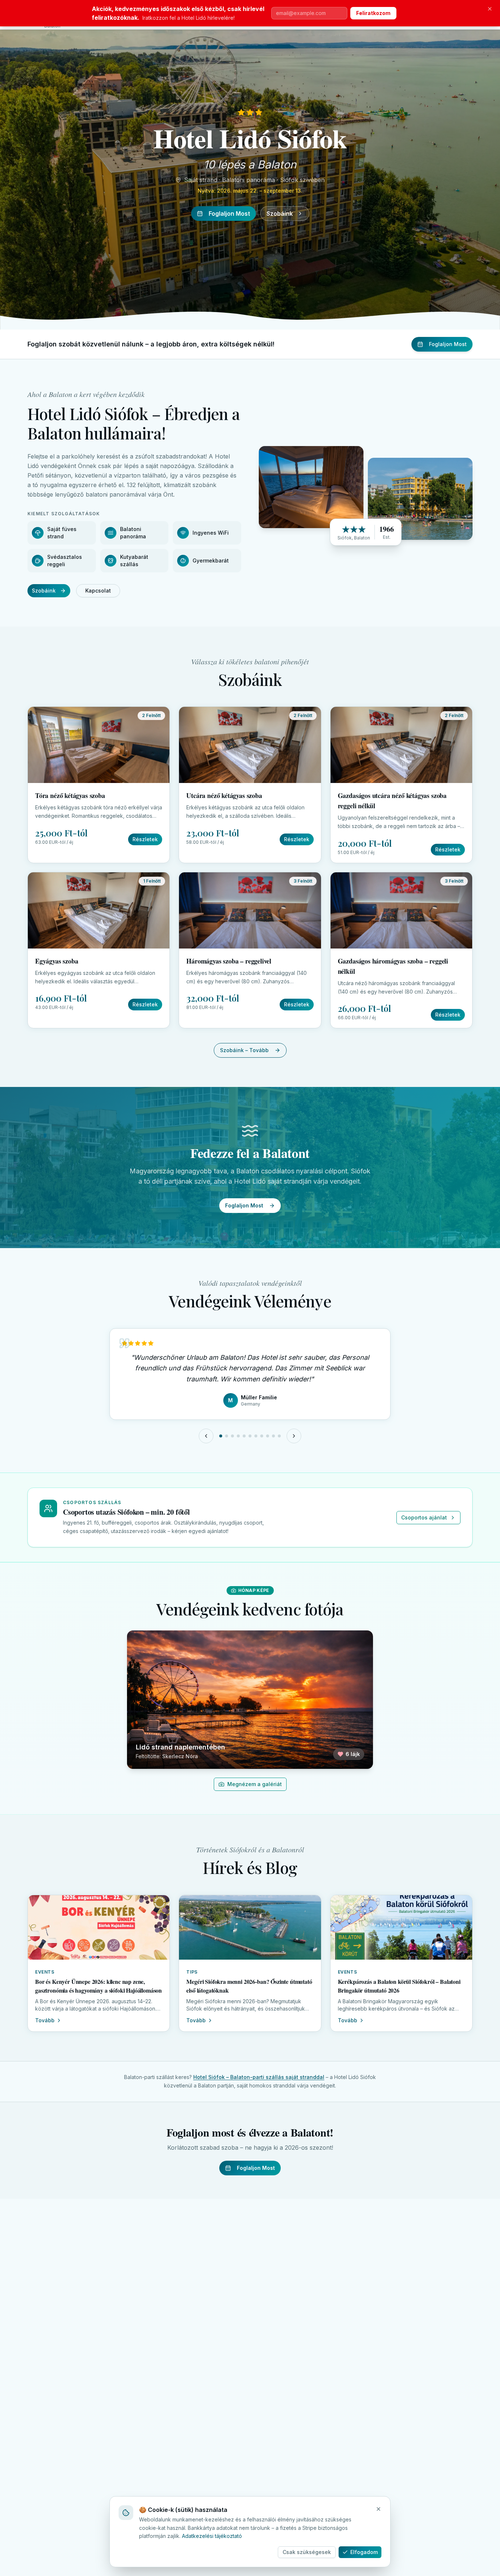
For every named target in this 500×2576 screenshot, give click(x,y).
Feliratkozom (373, 13)
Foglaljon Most (229, 214)
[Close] (378, 2509)
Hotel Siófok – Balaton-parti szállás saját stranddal (259, 2077)
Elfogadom (364, 2552)
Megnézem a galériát (255, 1784)
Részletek (145, 839)
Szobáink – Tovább (244, 1050)
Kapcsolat (98, 591)
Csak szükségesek (307, 2552)
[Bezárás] (490, 9)
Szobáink (280, 214)
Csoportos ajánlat (424, 1517)
